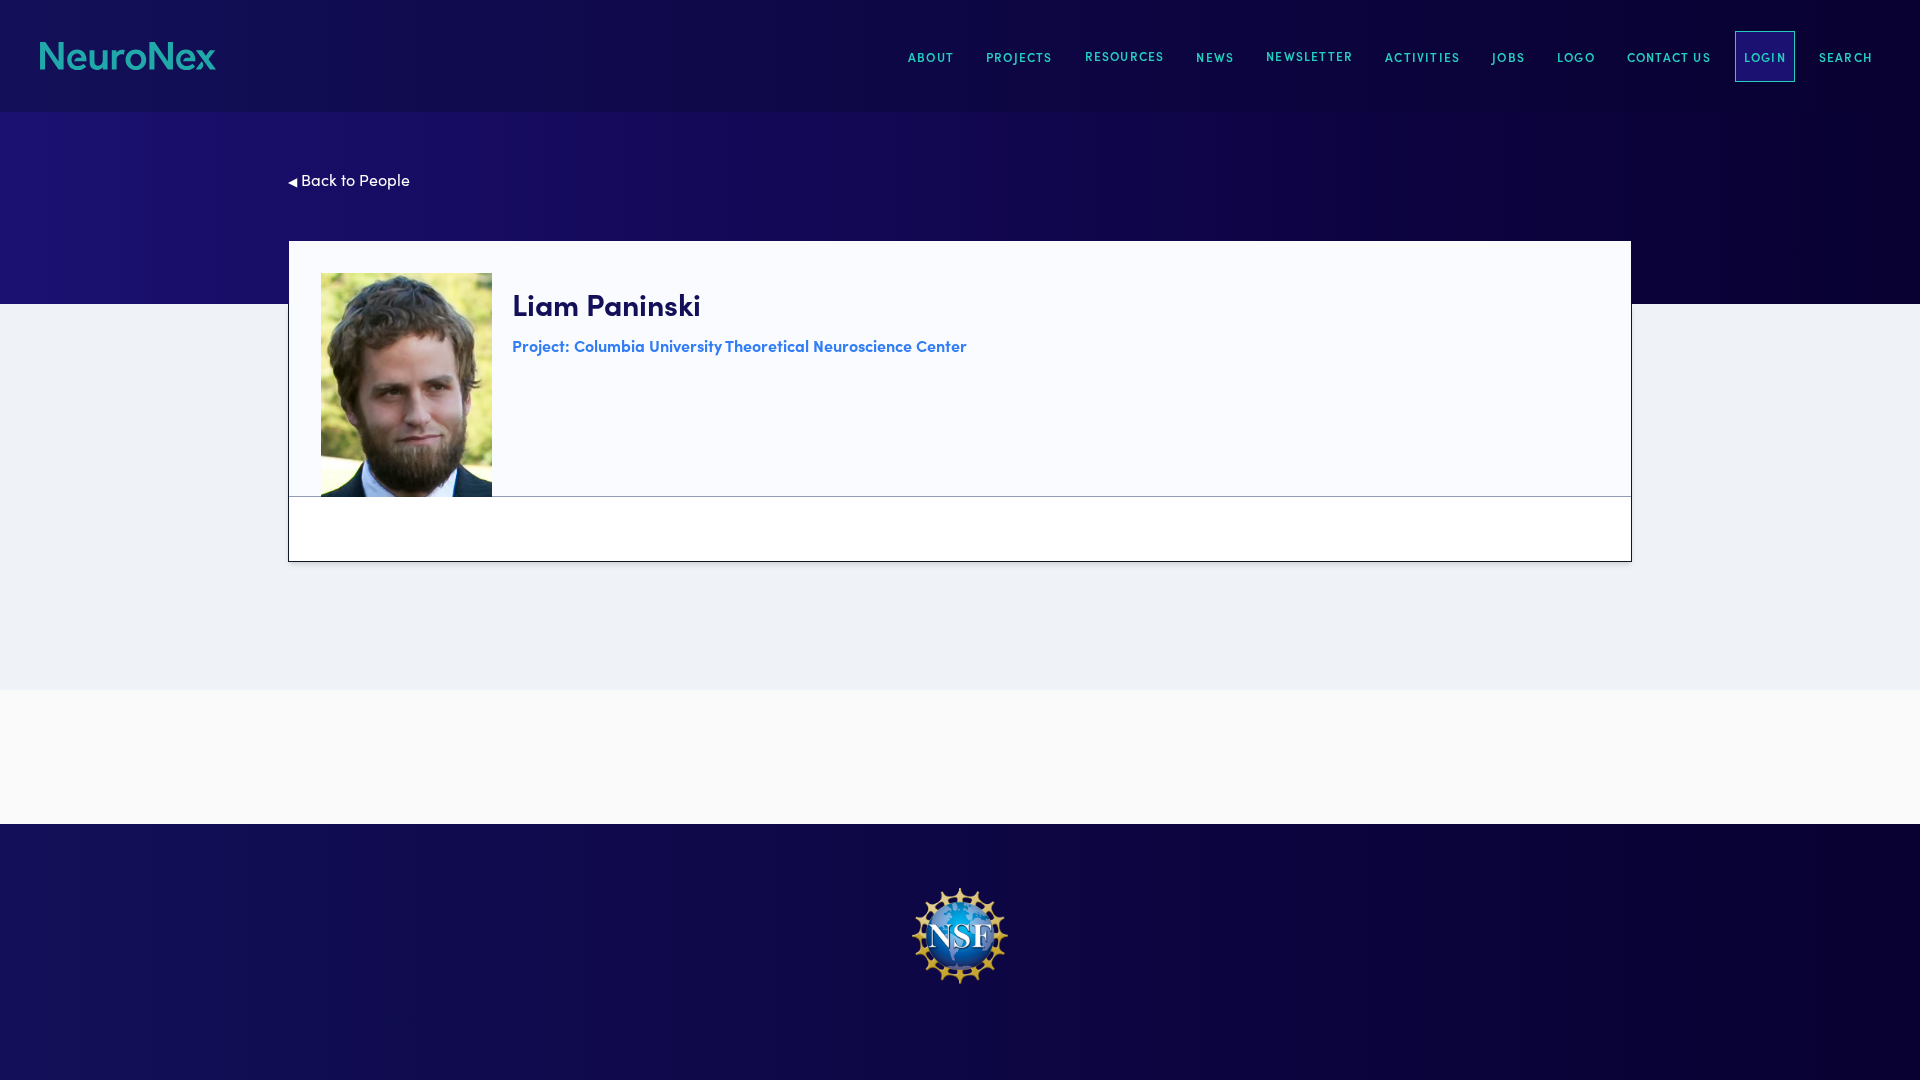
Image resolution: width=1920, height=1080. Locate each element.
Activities (1422, 56)
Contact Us (1669, 56)
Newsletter (1309, 55)
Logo (1576, 56)
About (931, 56)
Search (1845, 56)
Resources (1125, 55)
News (1215, 56)
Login (1765, 56)
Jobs (1508, 56)
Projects (1019, 56)
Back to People (349, 179)
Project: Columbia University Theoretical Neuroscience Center (739, 345)
